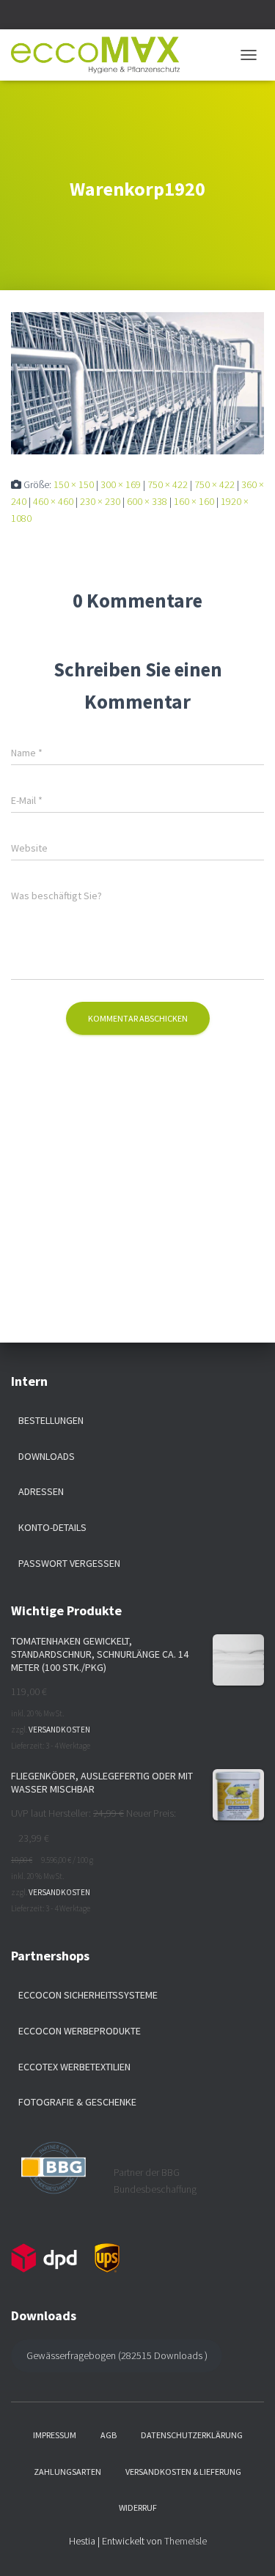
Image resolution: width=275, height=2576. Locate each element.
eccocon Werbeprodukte (80, 2031)
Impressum (55, 2435)
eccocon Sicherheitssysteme (88, 1995)
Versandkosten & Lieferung (183, 2472)
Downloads (47, 1456)
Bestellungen (51, 1420)
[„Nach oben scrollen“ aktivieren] (246, 2547)
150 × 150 (74, 484)
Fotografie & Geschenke (77, 2102)
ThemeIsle (186, 2541)
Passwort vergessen (69, 1563)
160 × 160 (194, 501)
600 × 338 (147, 501)
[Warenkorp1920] (137, 383)
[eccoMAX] (101, 55)
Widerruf (138, 2507)
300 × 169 (121, 484)
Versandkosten (59, 1730)
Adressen (41, 1491)
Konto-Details (52, 1527)
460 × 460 (53, 501)
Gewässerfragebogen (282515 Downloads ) (117, 2355)
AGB (109, 2435)
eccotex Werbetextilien (74, 2067)
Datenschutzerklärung (192, 2435)
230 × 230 (100, 501)
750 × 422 (168, 484)
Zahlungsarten (67, 2472)
